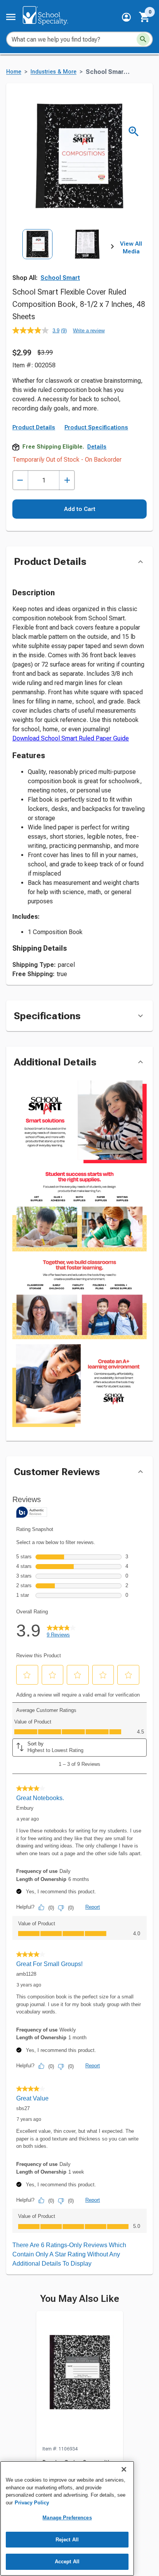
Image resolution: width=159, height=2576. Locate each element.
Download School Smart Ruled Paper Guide (71, 738)
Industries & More (53, 72)
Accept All (67, 2562)
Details (97, 447)
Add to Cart (80, 509)
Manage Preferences (67, 2518)
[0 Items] (145, 17)
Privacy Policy (32, 2503)
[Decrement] (20, 480)
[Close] (124, 2469)
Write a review (89, 331)
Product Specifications (96, 427)
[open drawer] (11, 17)
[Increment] (67, 480)
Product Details (34, 427)
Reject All (67, 2540)
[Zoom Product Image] (134, 131)
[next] (112, 248)
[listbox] (62, 260)
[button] (126, 17)
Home (14, 72)
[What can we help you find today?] (143, 39)
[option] (37, 260)
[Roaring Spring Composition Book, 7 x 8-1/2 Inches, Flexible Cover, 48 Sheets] (80, 2378)
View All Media (131, 248)
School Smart (60, 278)
